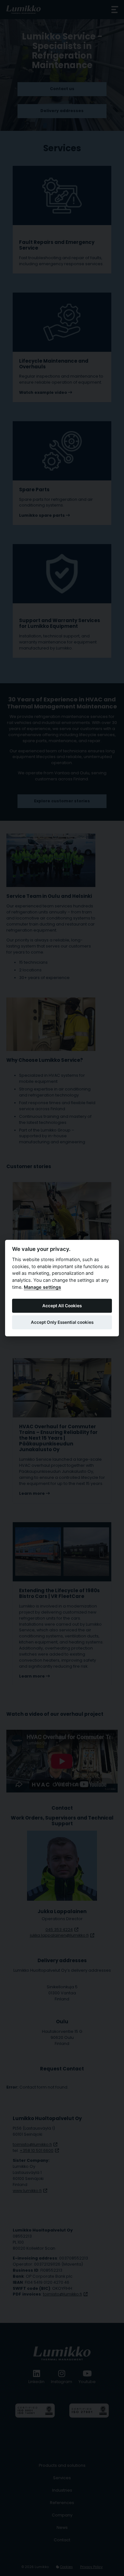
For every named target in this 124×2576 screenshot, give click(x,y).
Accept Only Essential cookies (62, 1322)
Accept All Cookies (62, 1306)
